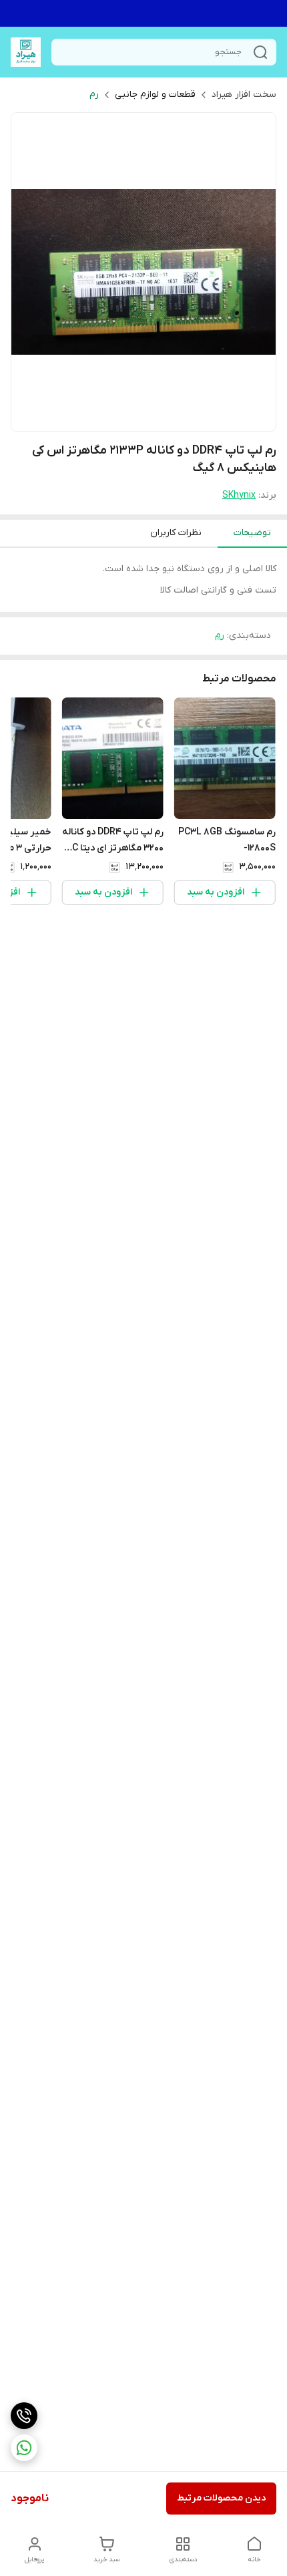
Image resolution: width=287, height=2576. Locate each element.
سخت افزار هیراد (244, 95)
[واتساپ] (24, 2448)
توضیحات (252, 533)
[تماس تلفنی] (24, 2416)
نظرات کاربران (176, 533)
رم (94, 95)
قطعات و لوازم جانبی (155, 95)
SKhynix (239, 495)
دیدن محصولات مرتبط (221, 2498)
